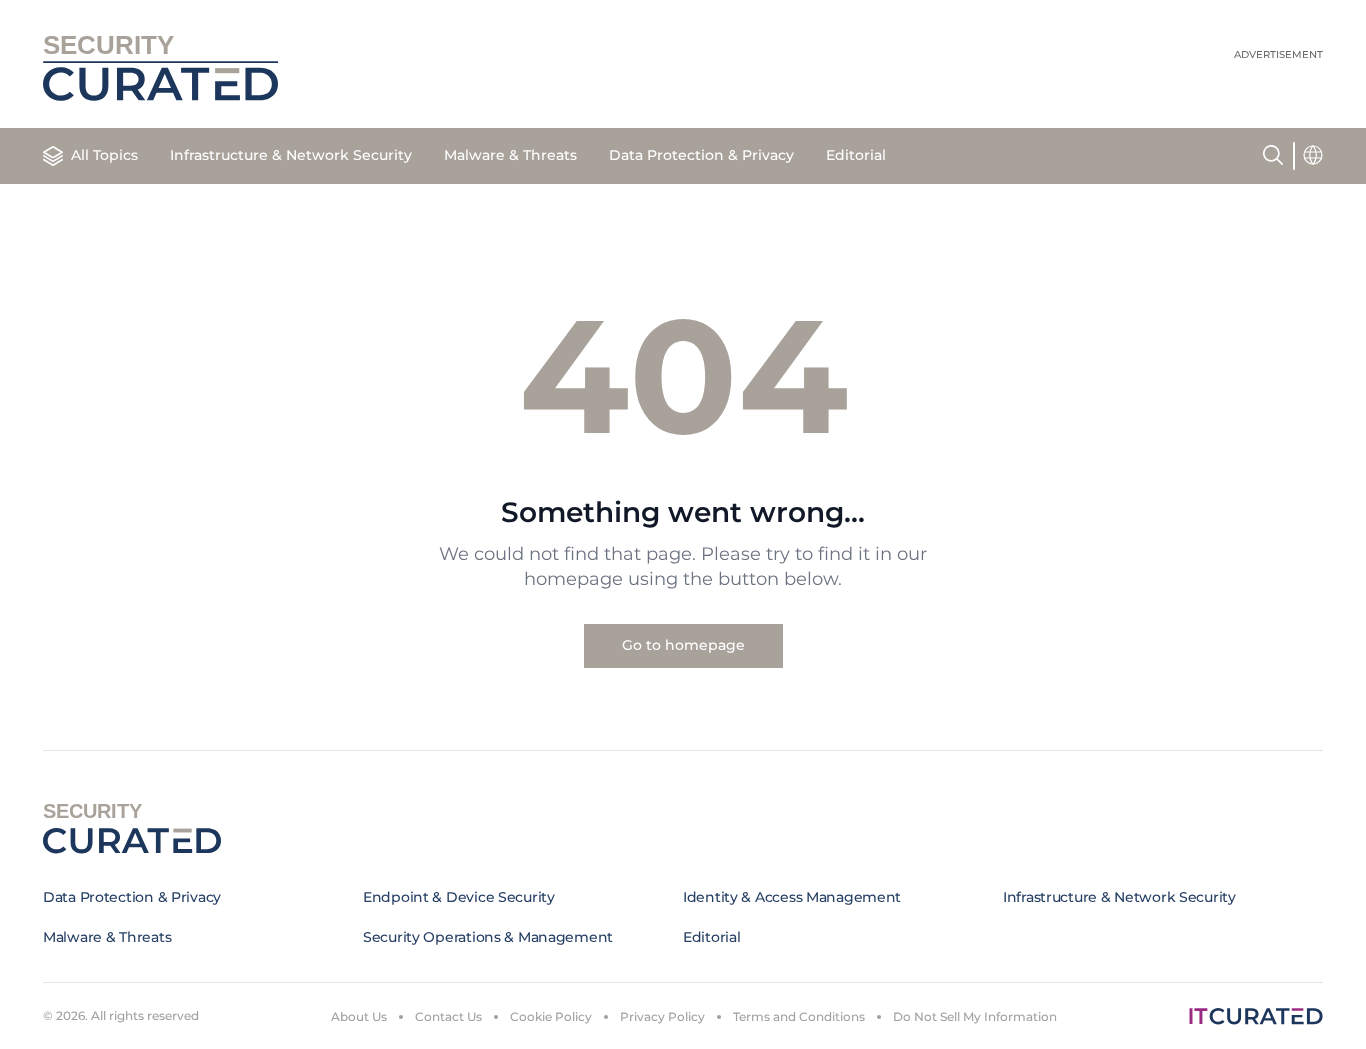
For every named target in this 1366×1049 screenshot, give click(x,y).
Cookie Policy (551, 1016)
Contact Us (448, 1016)
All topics (104, 155)
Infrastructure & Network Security (291, 155)
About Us (359, 1016)
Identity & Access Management (792, 897)
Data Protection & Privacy (701, 155)
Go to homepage (683, 645)
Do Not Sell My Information (975, 1016)
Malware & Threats (510, 155)
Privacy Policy (662, 1016)
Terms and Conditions (799, 1016)
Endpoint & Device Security (459, 897)
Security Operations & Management (488, 937)
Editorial (856, 155)
